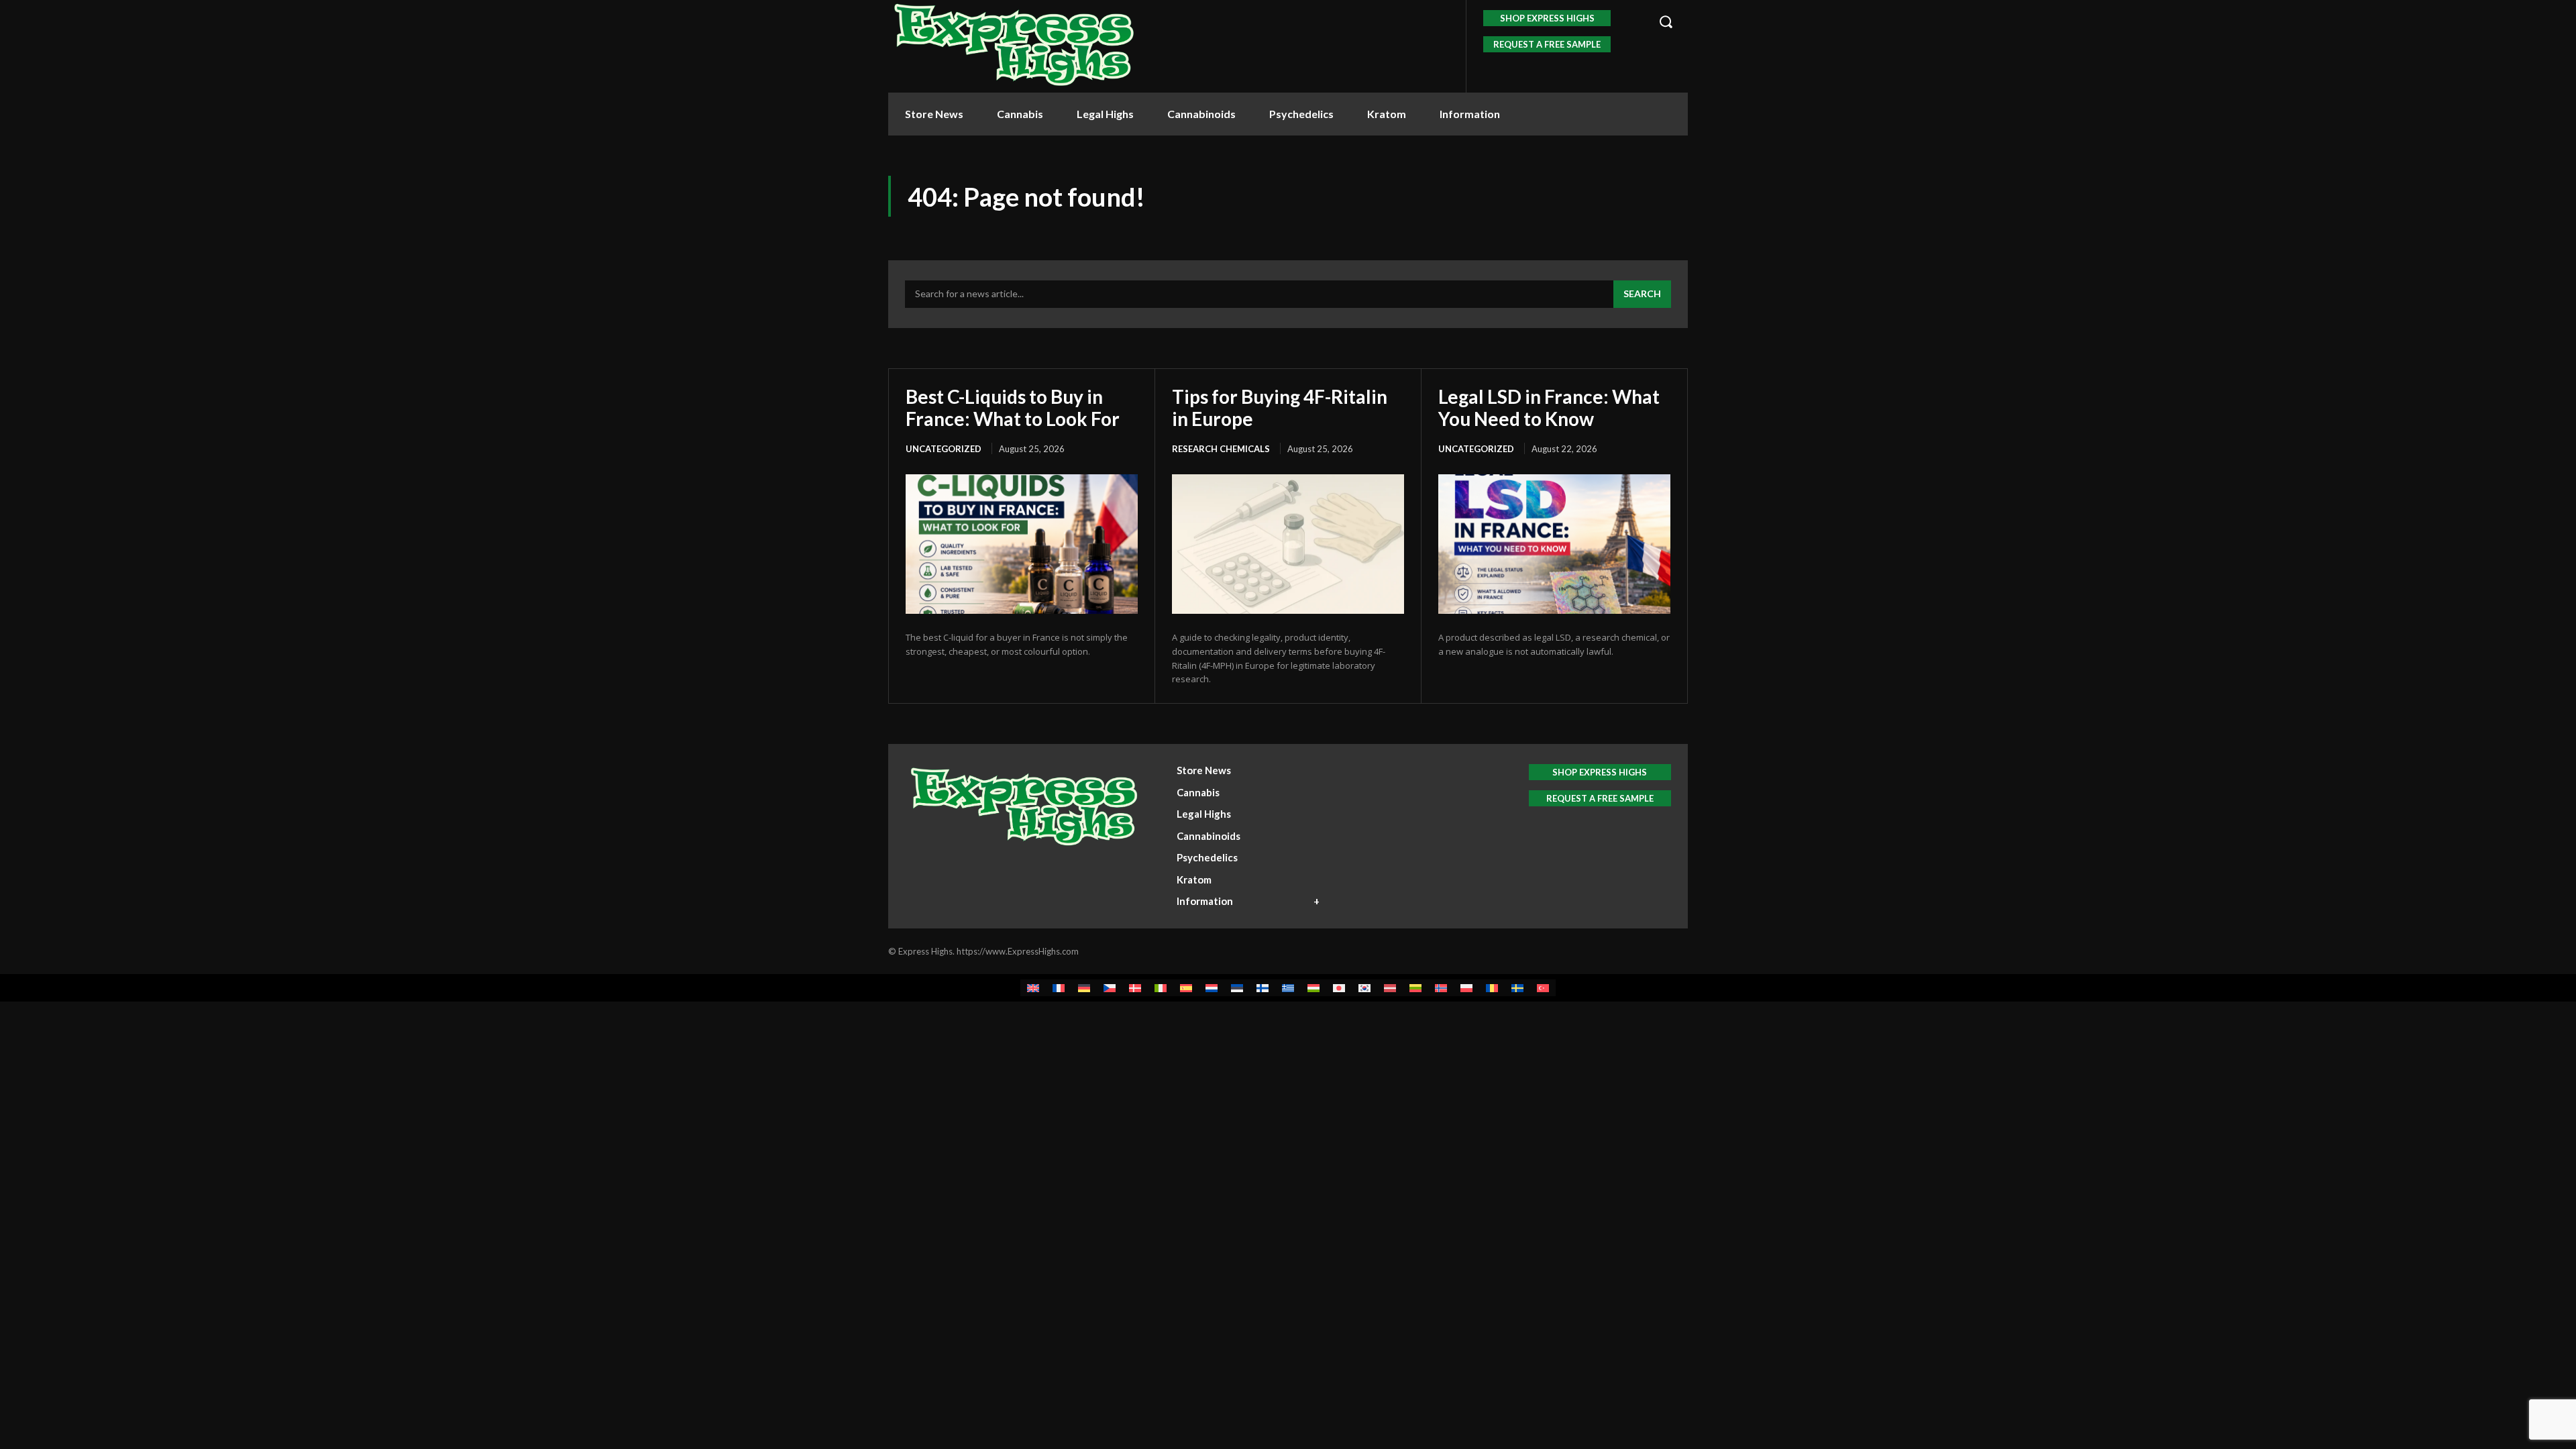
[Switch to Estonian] (1237, 988)
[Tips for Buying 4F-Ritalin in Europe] (1288, 544)
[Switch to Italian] (1161, 988)
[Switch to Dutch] (1212, 988)
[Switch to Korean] (1364, 988)
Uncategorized (944, 449)
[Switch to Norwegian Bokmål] (1441, 988)
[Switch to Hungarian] (1313, 988)
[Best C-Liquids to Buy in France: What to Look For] (1022, 544)
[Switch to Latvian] (1390, 988)
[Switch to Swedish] (1517, 988)
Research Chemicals (1221, 449)
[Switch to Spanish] (1186, 988)
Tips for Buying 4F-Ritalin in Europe (1280, 407)
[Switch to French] (1059, 988)
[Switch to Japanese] (1339, 988)
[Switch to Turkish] (1543, 988)
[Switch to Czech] (1110, 988)
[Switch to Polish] (1466, 988)
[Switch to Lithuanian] (1415, 988)
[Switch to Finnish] (1263, 988)
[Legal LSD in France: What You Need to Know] (1554, 544)
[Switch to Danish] (1135, 988)
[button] (1666, 21)
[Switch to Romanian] (1492, 988)
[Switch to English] (1033, 988)
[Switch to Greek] (1288, 988)
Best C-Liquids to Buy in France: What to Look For (1013, 407)
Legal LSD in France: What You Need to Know (1549, 407)
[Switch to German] (1084, 988)
